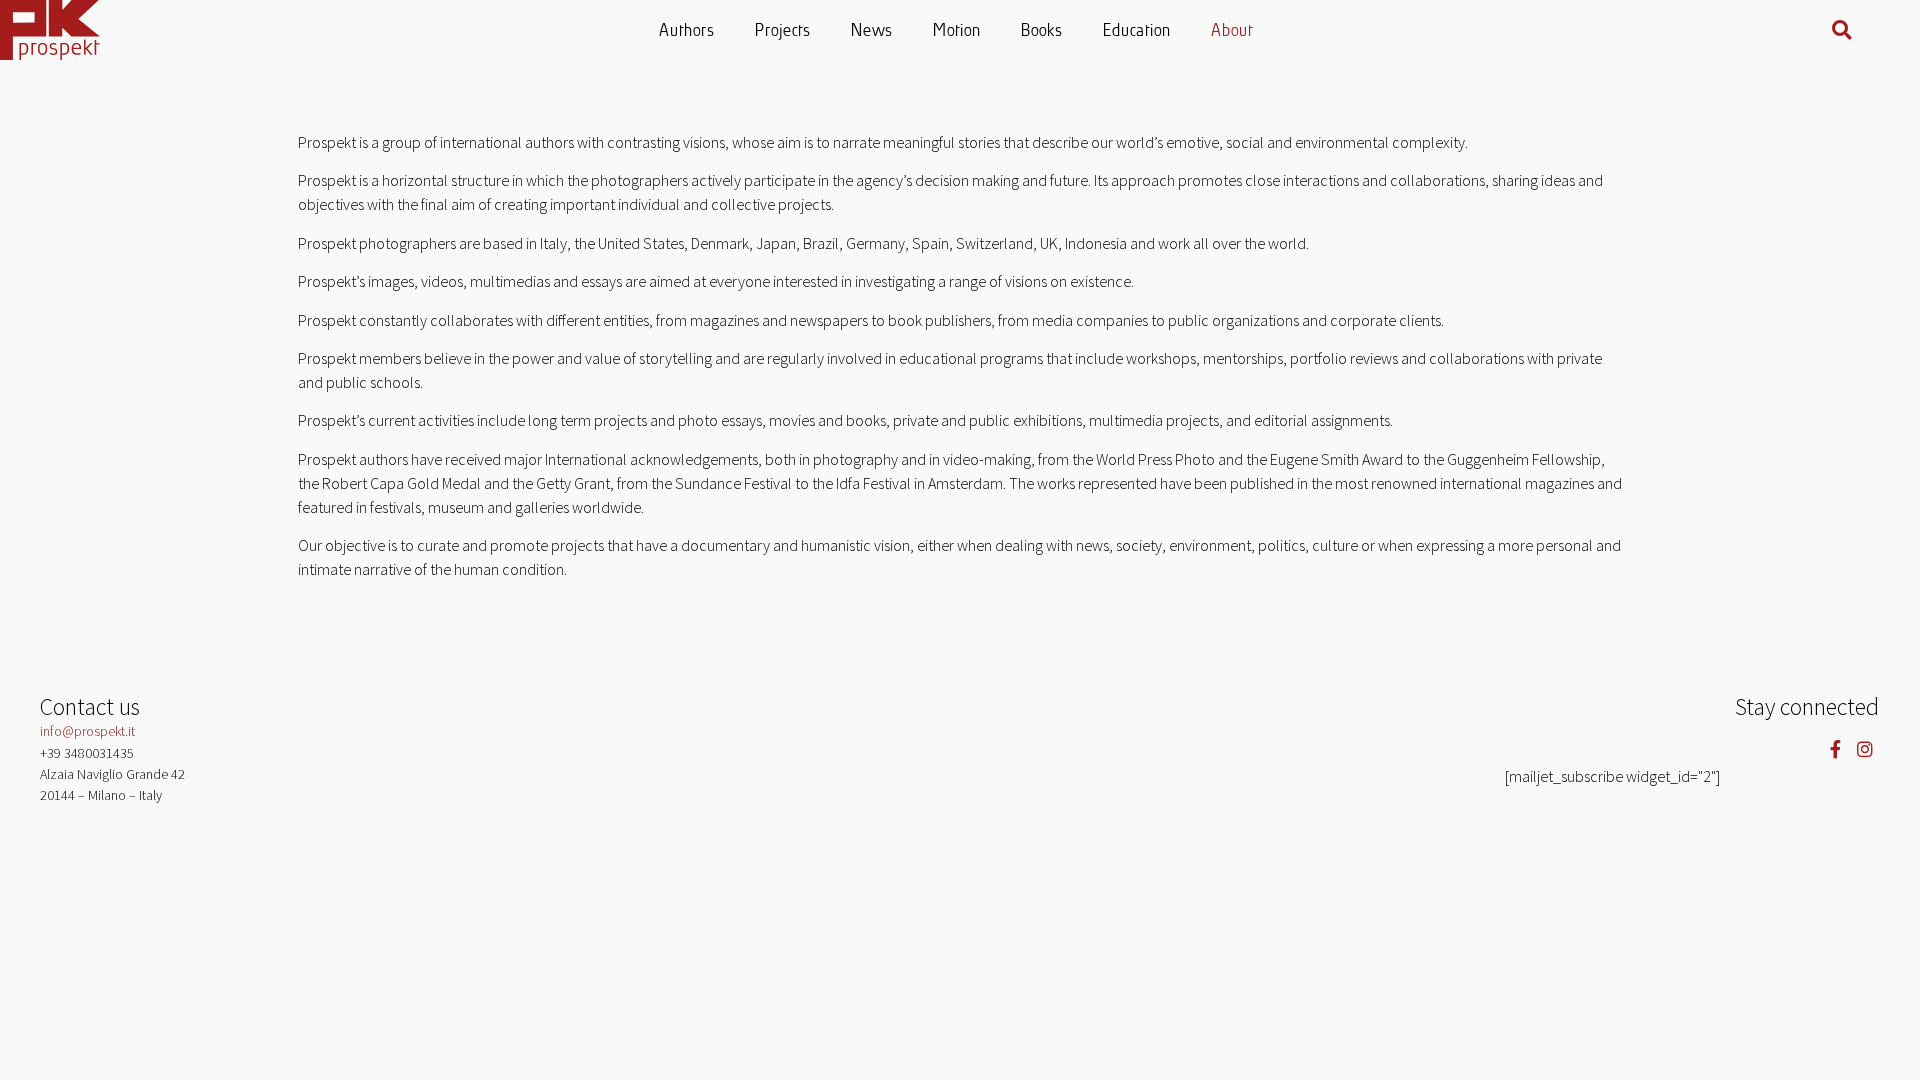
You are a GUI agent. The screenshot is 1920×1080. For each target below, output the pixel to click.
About (1233, 31)
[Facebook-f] (1835, 748)
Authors (688, 31)
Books (1043, 31)
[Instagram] (1864, 748)
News (873, 31)
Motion (958, 31)
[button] (1842, 30)
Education (1138, 31)
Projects (784, 31)
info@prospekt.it (87, 731)
